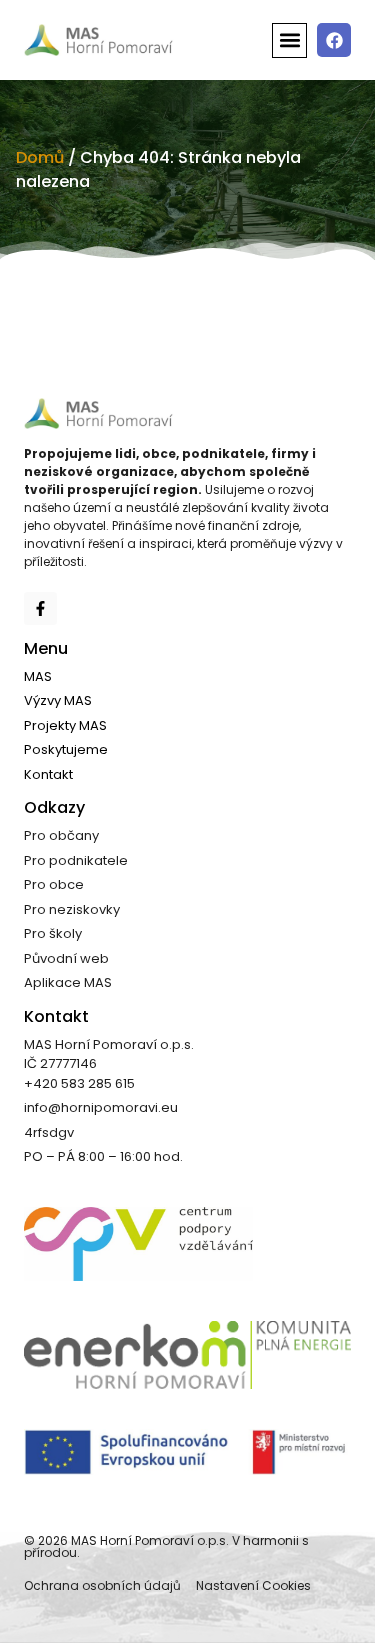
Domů (40, 157)
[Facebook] (334, 40)
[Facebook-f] (40, 608)
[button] (289, 40)
